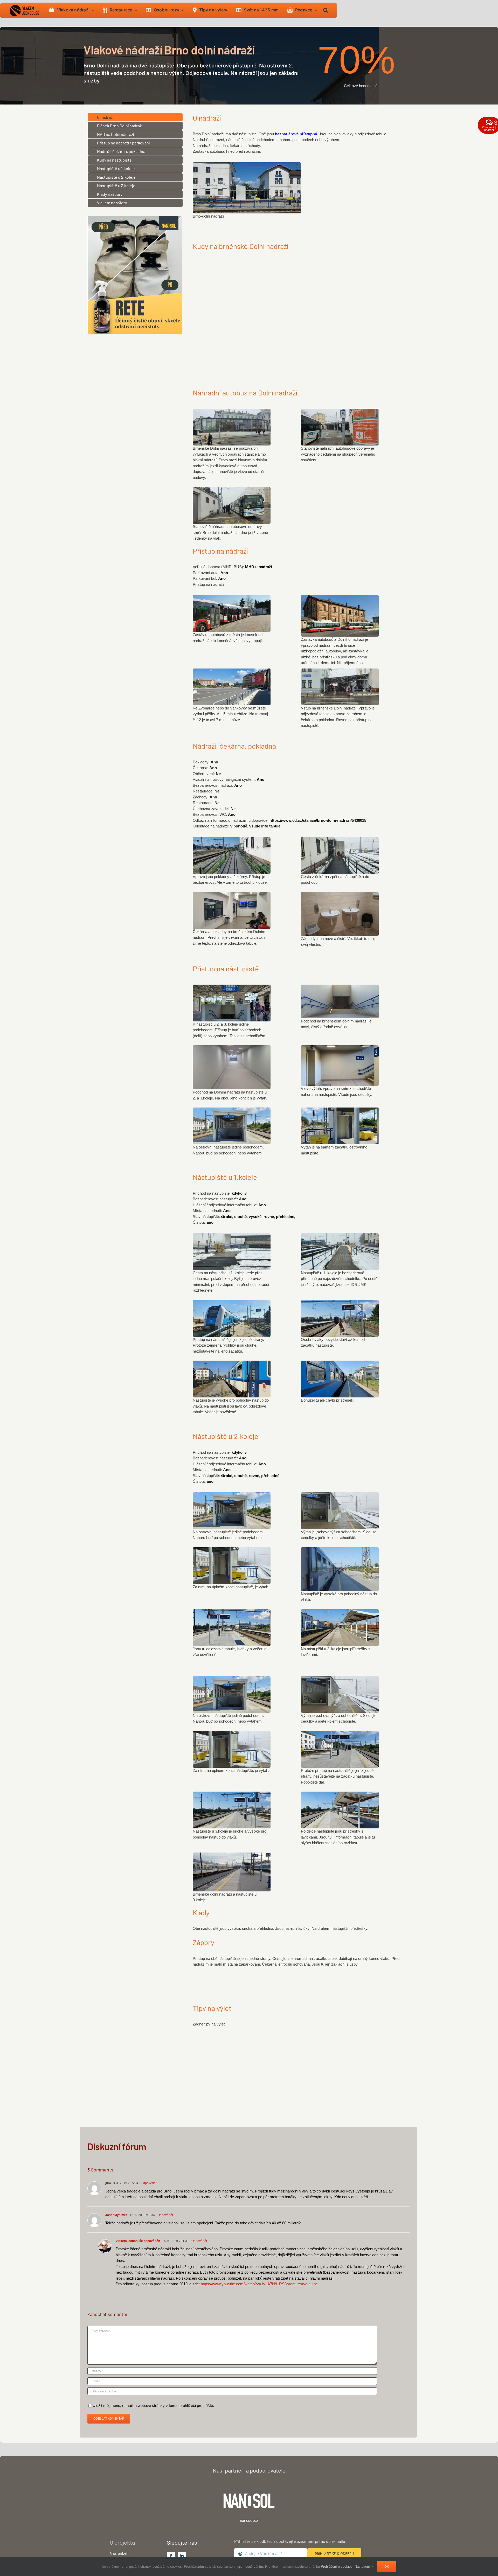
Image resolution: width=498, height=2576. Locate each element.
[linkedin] (182, 2556)
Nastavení (363, 2567)
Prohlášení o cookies (337, 2567)
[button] (326, 10)
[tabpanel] (301, 176)
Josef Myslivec (116, 2215)
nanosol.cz (249, 2520)
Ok (387, 2567)
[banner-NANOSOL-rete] (135, 218)
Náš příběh (119, 2553)
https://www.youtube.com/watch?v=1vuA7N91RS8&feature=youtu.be (259, 2284)
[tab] (135, 117)
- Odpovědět (147, 2183)
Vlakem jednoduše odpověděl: (138, 2241)
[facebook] (171, 2556)
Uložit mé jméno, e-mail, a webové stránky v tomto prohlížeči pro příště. (153, 2406)
